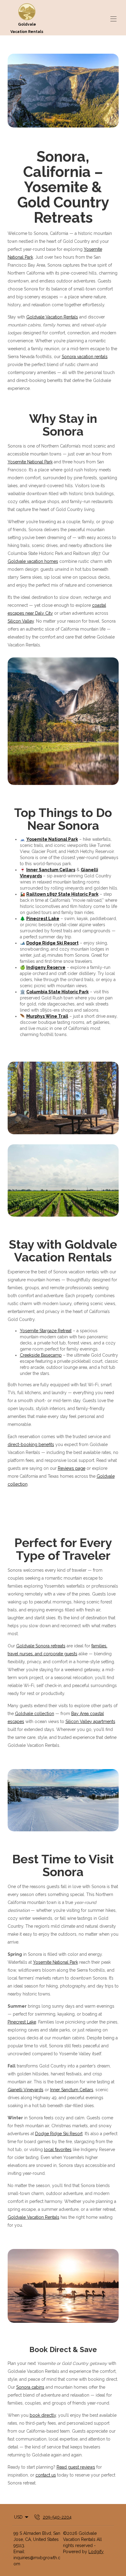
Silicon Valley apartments (90, 1722)
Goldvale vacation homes (33, 561)
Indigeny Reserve (46, 967)
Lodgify (96, 2552)
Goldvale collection (35, 1714)
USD (18, 2517)
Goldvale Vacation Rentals (52, 317)
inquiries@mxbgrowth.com (37, 2561)
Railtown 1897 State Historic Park (62, 894)
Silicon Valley (21, 621)
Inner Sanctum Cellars (51, 870)
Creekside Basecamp (41, 1355)
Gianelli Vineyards (26, 2090)
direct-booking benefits (31, 1445)
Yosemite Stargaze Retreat (46, 1331)
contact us (46, 2475)
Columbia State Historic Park (57, 992)
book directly (43, 2415)
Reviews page (72, 1468)
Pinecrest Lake (43, 919)
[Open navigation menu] (113, 19)
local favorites (58, 2150)
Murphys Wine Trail (47, 1016)
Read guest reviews (76, 2467)
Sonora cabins (30, 2387)
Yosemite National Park (30, 462)
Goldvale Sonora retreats (41, 1646)
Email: (19, 2552)
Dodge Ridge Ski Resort (52, 943)
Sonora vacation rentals (85, 357)
